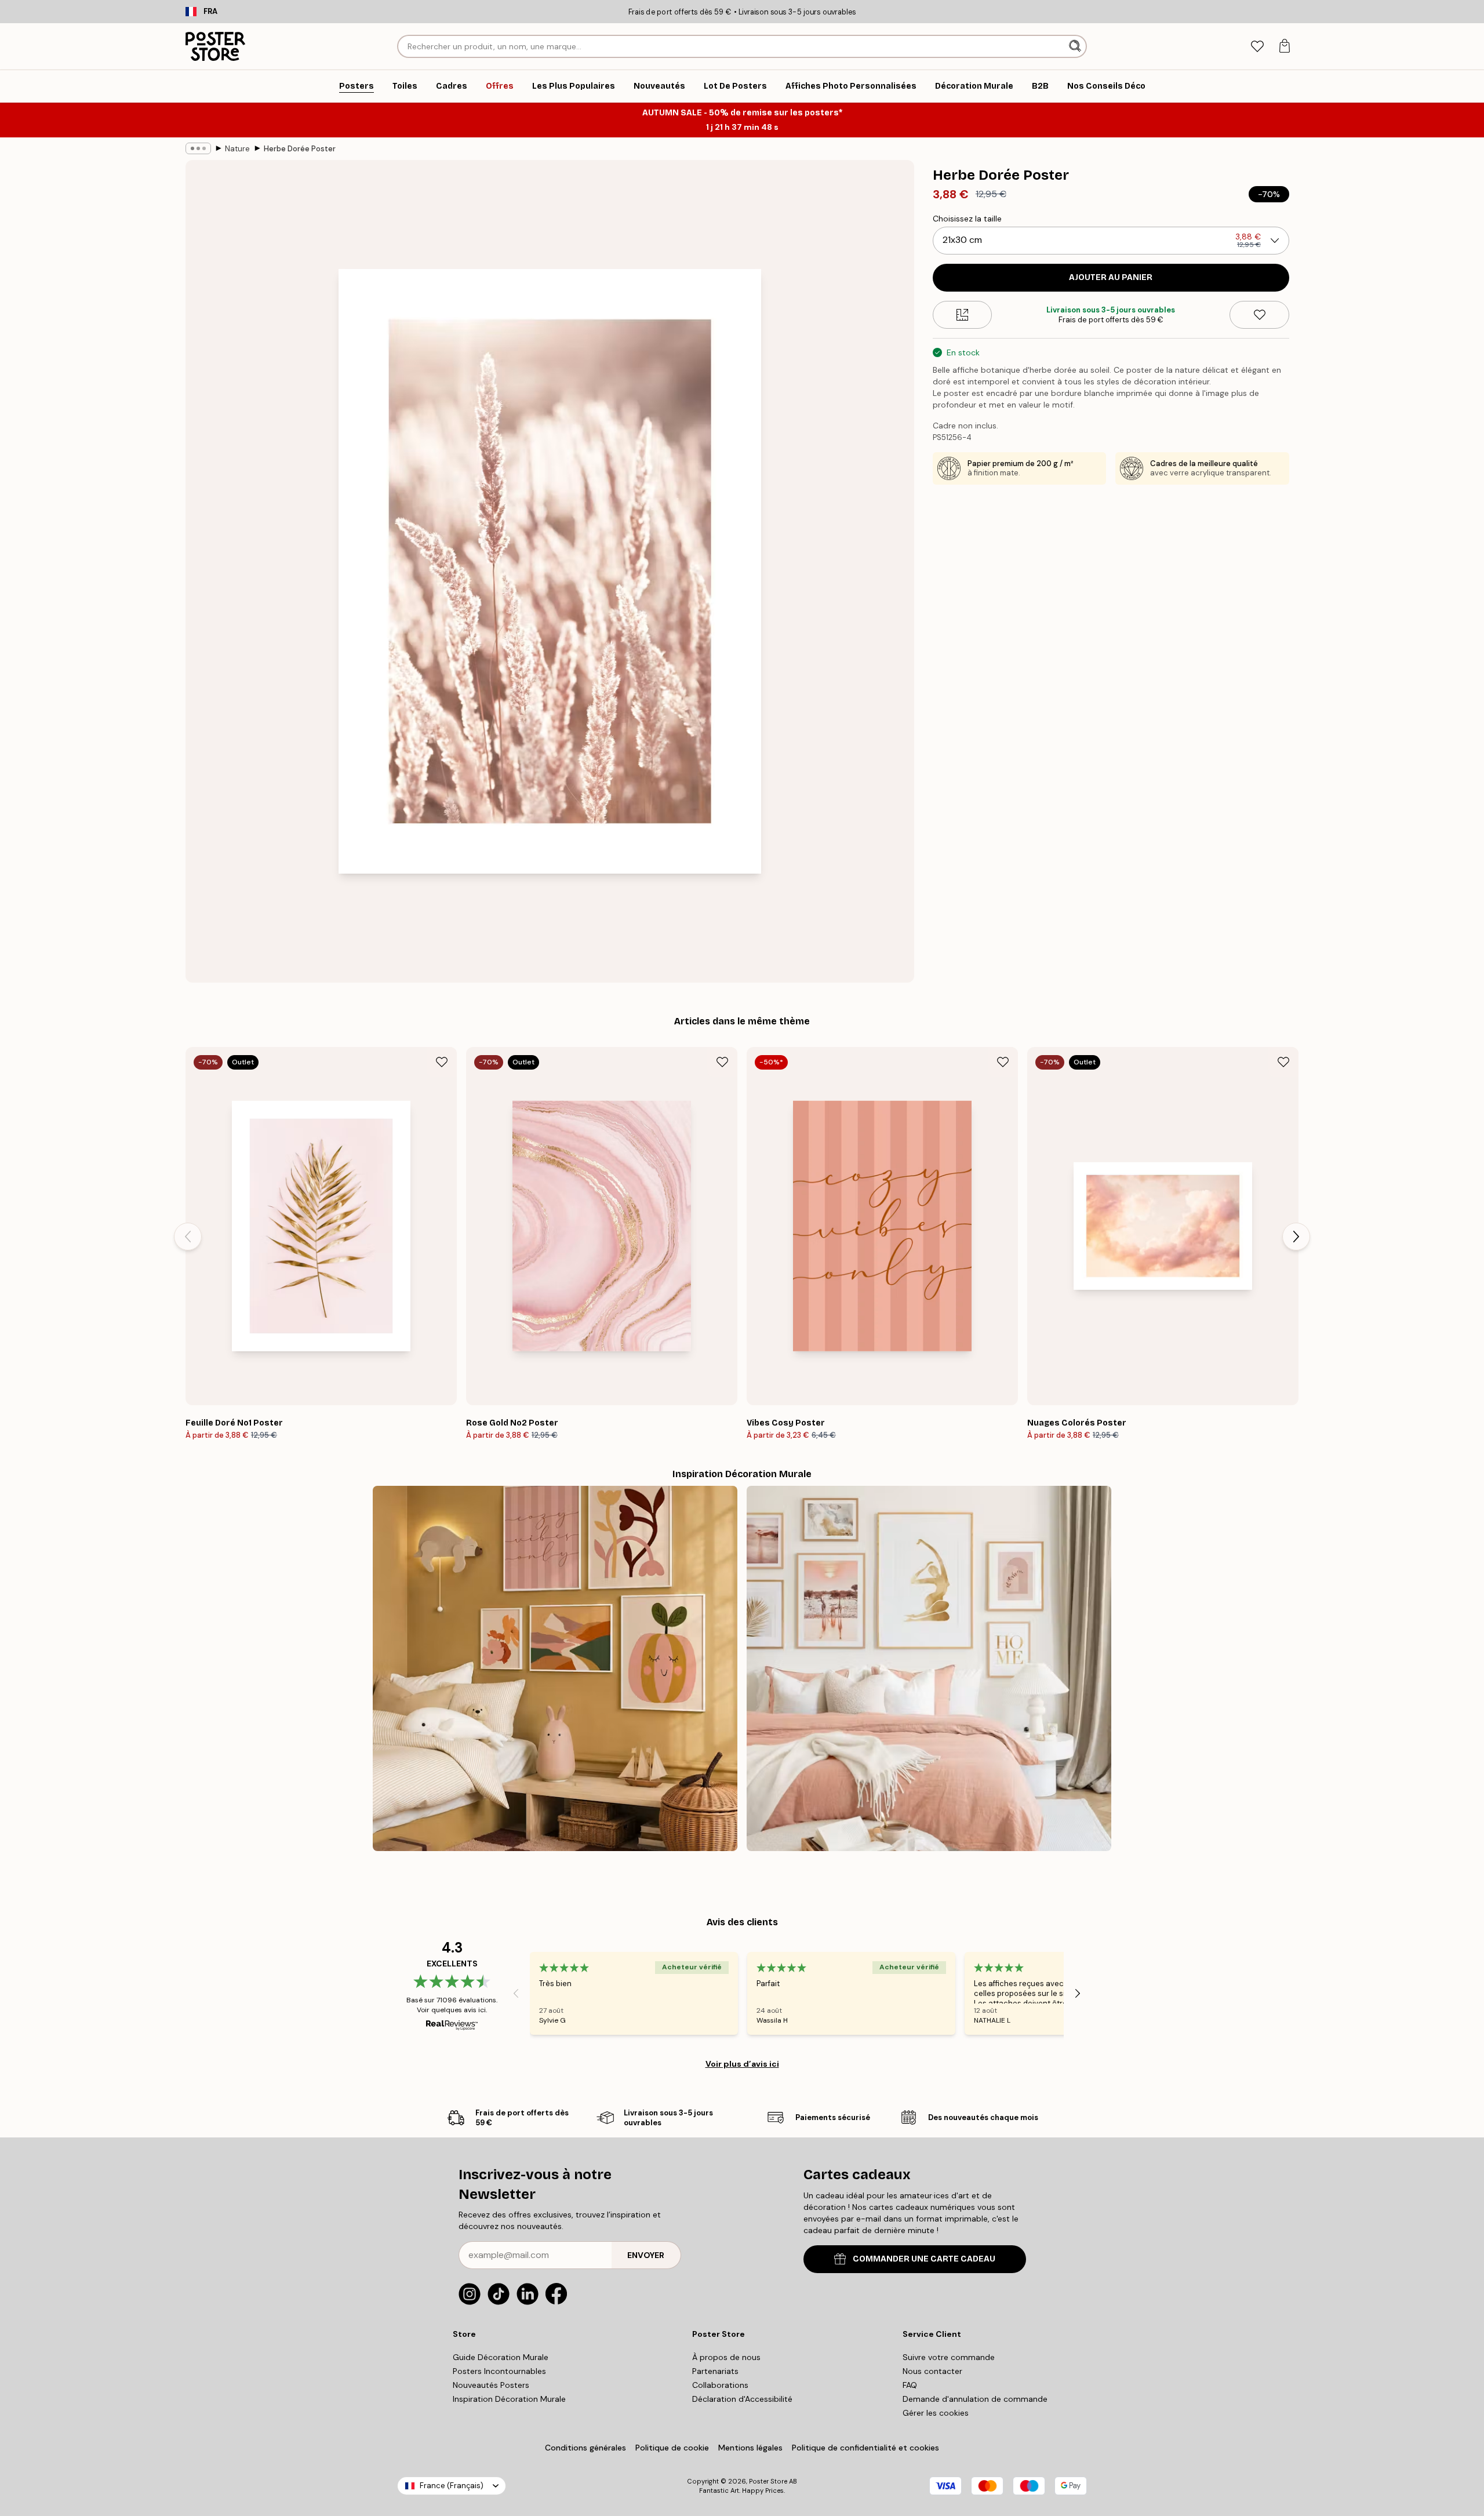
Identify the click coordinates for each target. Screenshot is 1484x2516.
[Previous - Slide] (188, 1237)
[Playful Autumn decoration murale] (555, 1668)
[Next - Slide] (1296, 1237)
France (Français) (452, 2486)
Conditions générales (585, 2448)
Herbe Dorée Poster (300, 149)
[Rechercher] (1076, 46)
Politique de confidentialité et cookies (865, 2448)
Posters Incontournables (499, 2371)
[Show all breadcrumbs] (198, 148)
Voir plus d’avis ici (742, 2064)
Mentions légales (750, 2448)
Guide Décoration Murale (501, 2357)
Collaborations (720, 2385)
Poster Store (768, 2481)
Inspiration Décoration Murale (509, 2399)
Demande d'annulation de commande (975, 2399)
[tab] (1257, 47)
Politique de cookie (672, 2448)
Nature (237, 149)
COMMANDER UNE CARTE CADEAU (924, 2259)
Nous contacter (932, 2371)
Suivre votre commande (949, 2357)
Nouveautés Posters (491, 2385)
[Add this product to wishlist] (1259, 315)
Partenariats (715, 2371)
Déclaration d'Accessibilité (742, 2399)
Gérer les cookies (936, 2413)
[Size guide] (963, 315)
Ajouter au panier (1111, 277)
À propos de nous (726, 2357)
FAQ (910, 2385)
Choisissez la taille (967, 219)
